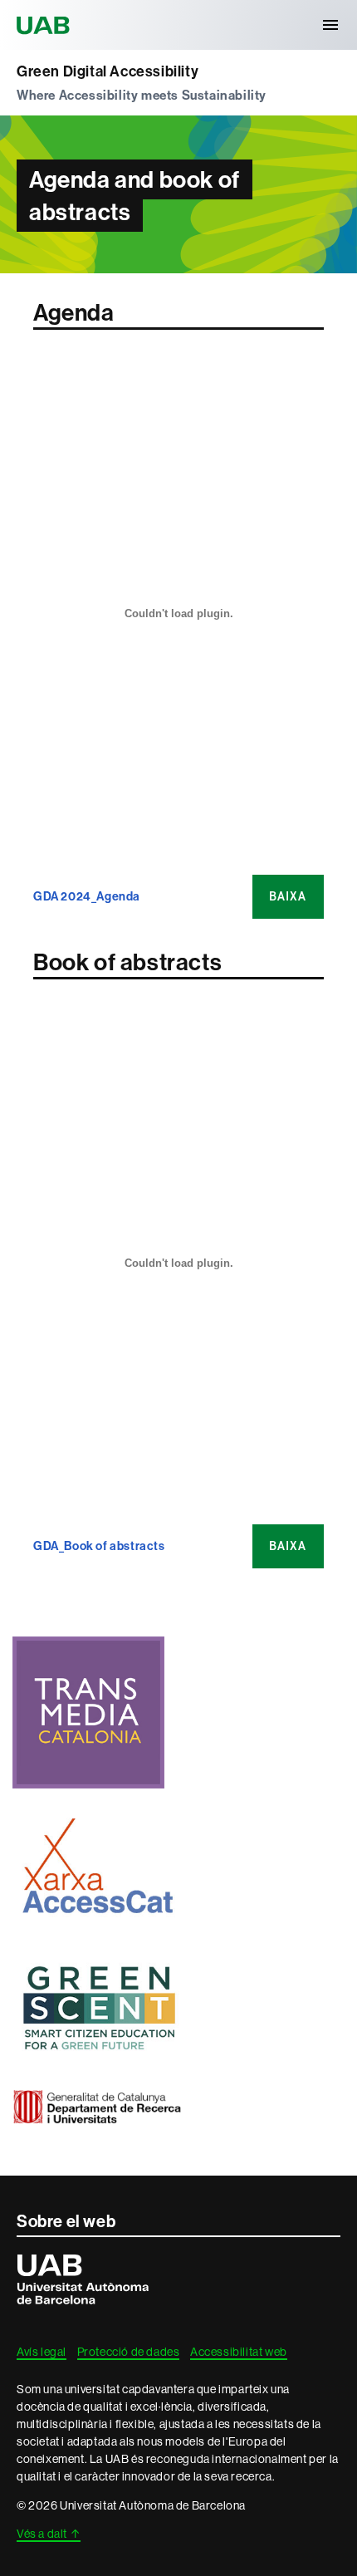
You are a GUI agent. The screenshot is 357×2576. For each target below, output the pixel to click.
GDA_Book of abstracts (99, 1546)
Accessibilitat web (239, 2352)
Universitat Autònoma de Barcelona (46, 25)
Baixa (288, 896)
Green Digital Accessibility (108, 71)
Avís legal (42, 2352)
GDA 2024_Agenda (87, 897)
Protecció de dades (129, 2352)
